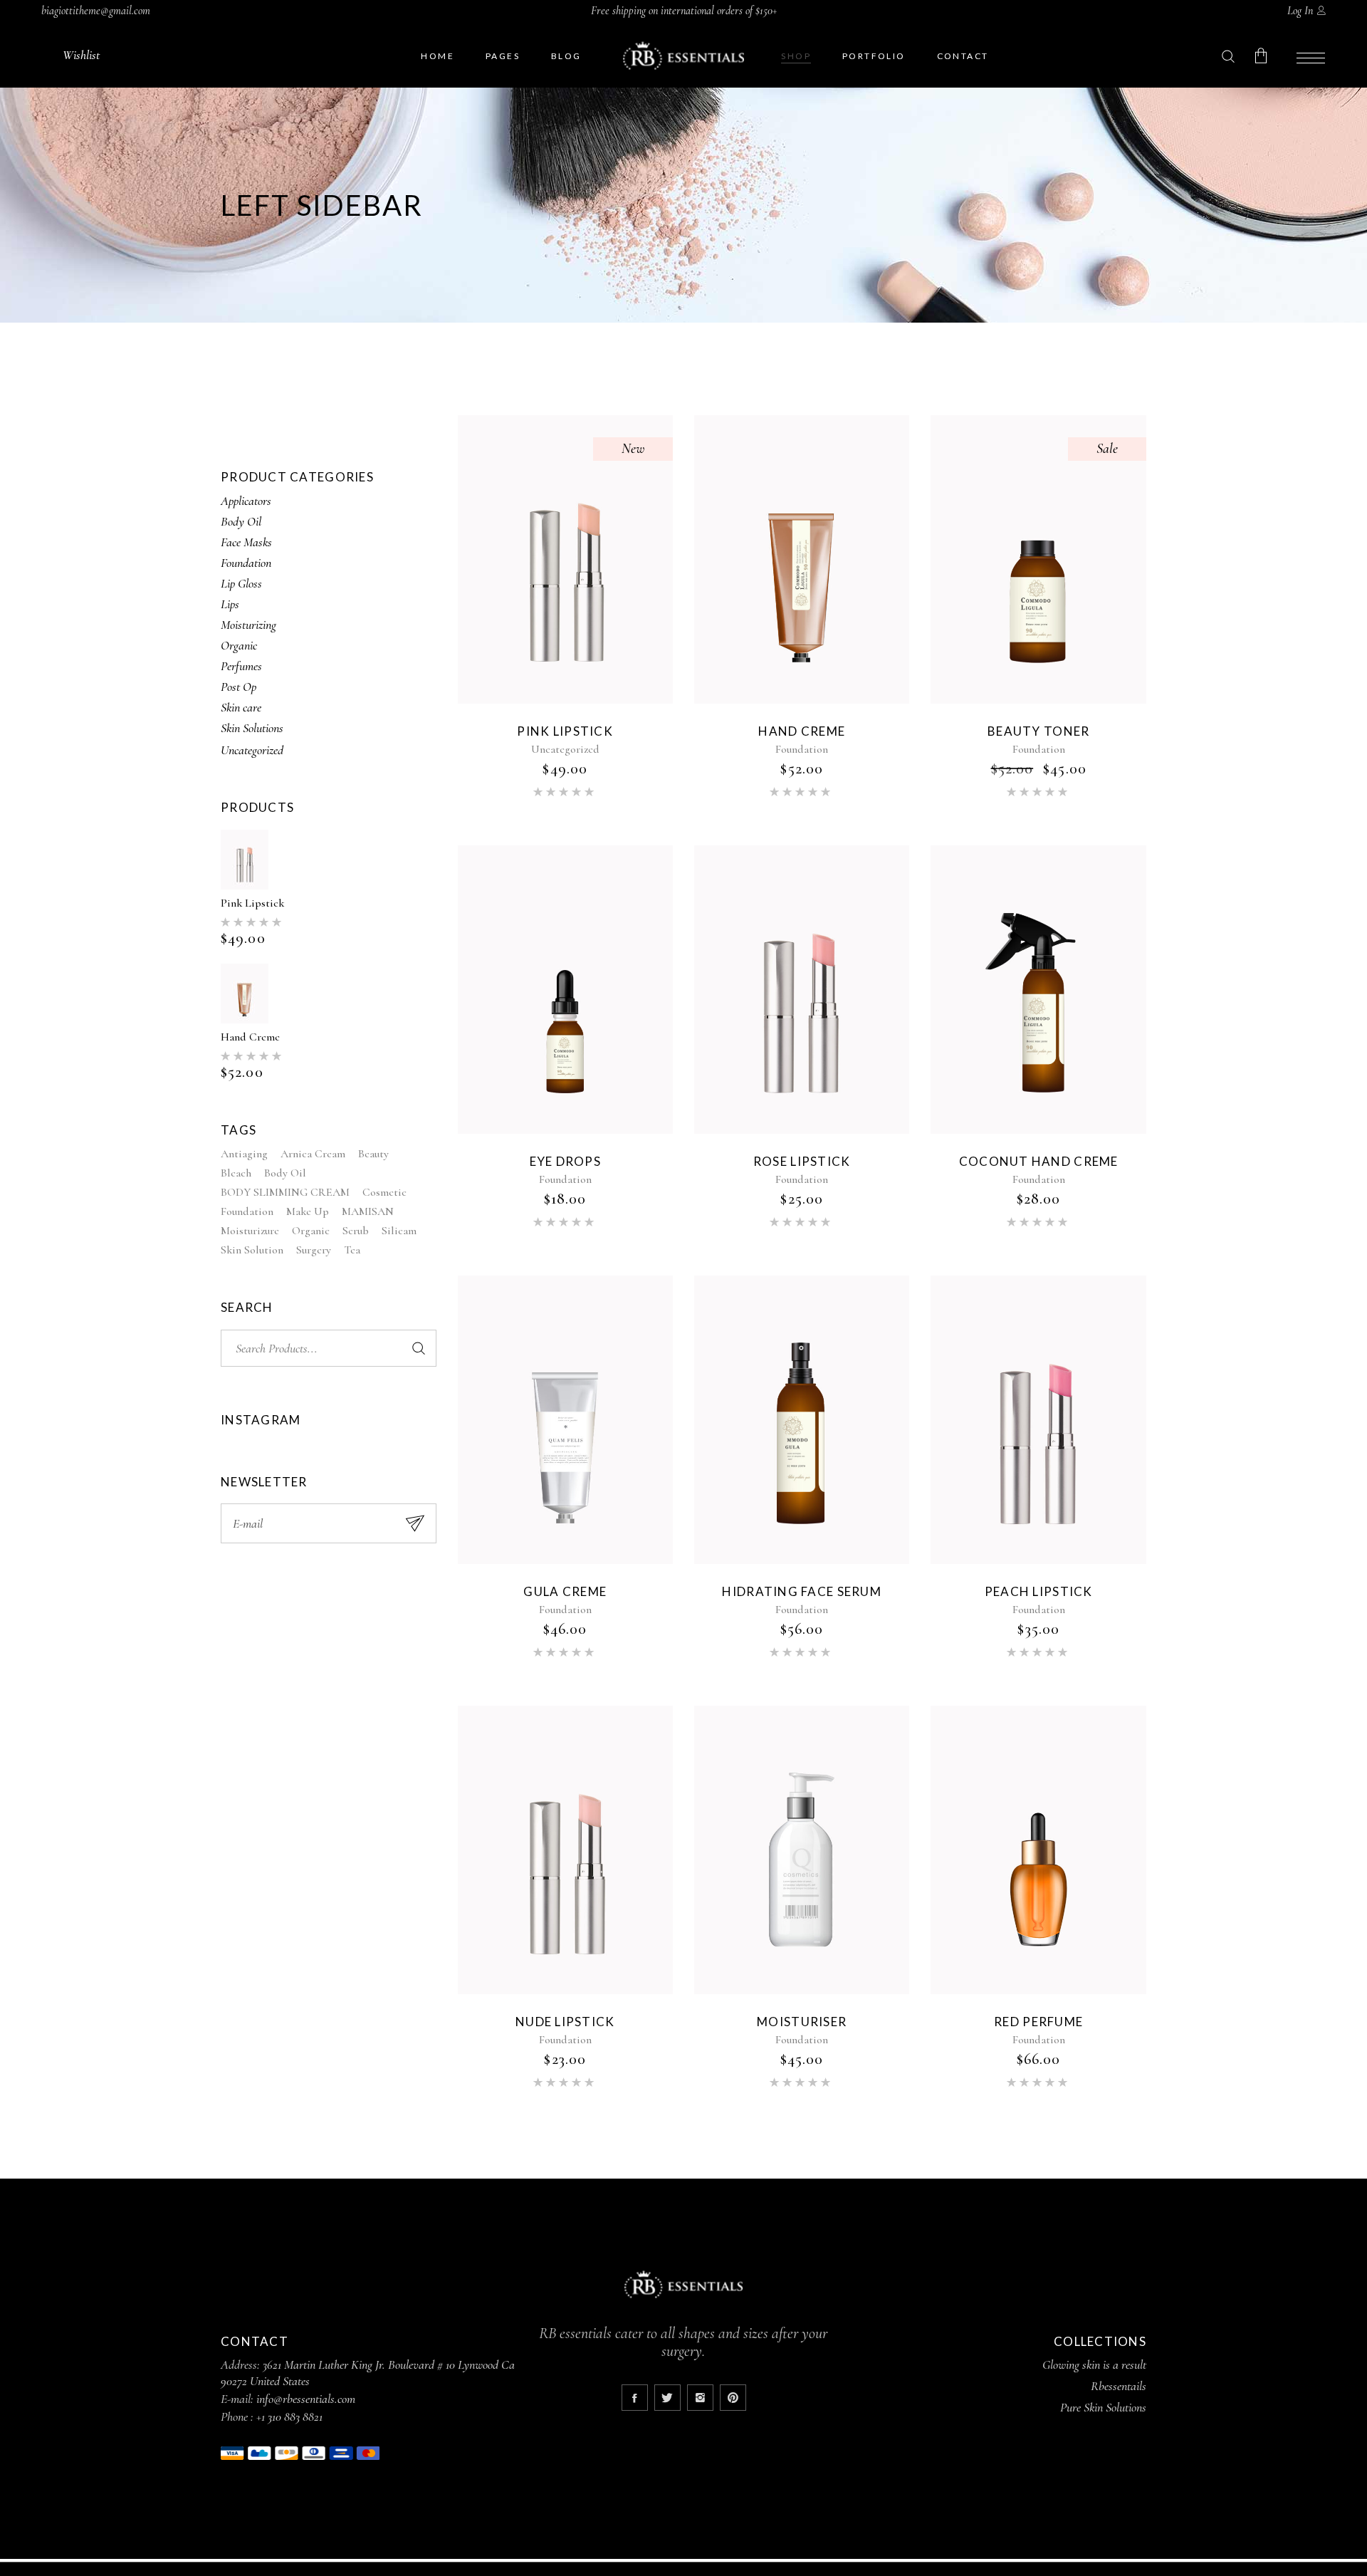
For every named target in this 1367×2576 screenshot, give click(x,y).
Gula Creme (565, 1591)
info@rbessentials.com (306, 2399)
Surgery (314, 1250)
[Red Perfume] (1038, 1850)
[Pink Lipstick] (565, 559)
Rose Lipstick (802, 1161)
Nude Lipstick (565, 2022)
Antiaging (244, 1154)
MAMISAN (368, 1211)
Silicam (399, 1231)
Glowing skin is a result (1094, 2364)
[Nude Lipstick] (565, 1850)
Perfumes (241, 666)
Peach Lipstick (1039, 1591)
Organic (239, 645)
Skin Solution (252, 1250)
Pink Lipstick (252, 903)
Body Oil (241, 521)
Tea (352, 1250)
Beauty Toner (1038, 731)
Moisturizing (248, 625)
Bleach (236, 1173)
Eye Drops (565, 1161)
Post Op (239, 687)
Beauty (373, 1154)
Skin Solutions (252, 728)
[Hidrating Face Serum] (802, 1420)
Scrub (356, 1231)
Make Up (308, 1211)
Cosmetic (384, 1192)
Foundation (246, 563)
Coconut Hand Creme (1039, 1161)
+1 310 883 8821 (289, 2416)
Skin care (241, 707)
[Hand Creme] (802, 559)
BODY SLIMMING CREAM (285, 1192)
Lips (230, 604)
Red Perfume (1038, 2022)
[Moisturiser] (802, 1850)
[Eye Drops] (565, 990)
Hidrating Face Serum (802, 1591)
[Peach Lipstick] (1038, 1420)
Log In (1300, 11)
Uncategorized (252, 750)
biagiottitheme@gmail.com (96, 11)
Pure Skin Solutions (1103, 2407)
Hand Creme (250, 1037)
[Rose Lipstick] (802, 990)
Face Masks (246, 542)
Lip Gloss (241, 583)
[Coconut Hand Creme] (1038, 990)
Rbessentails (1119, 2386)
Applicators (246, 501)
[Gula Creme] (565, 1420)
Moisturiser (802, 2022)
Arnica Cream (313, 1154)
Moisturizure (250, 1231)
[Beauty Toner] (1038, 559)
